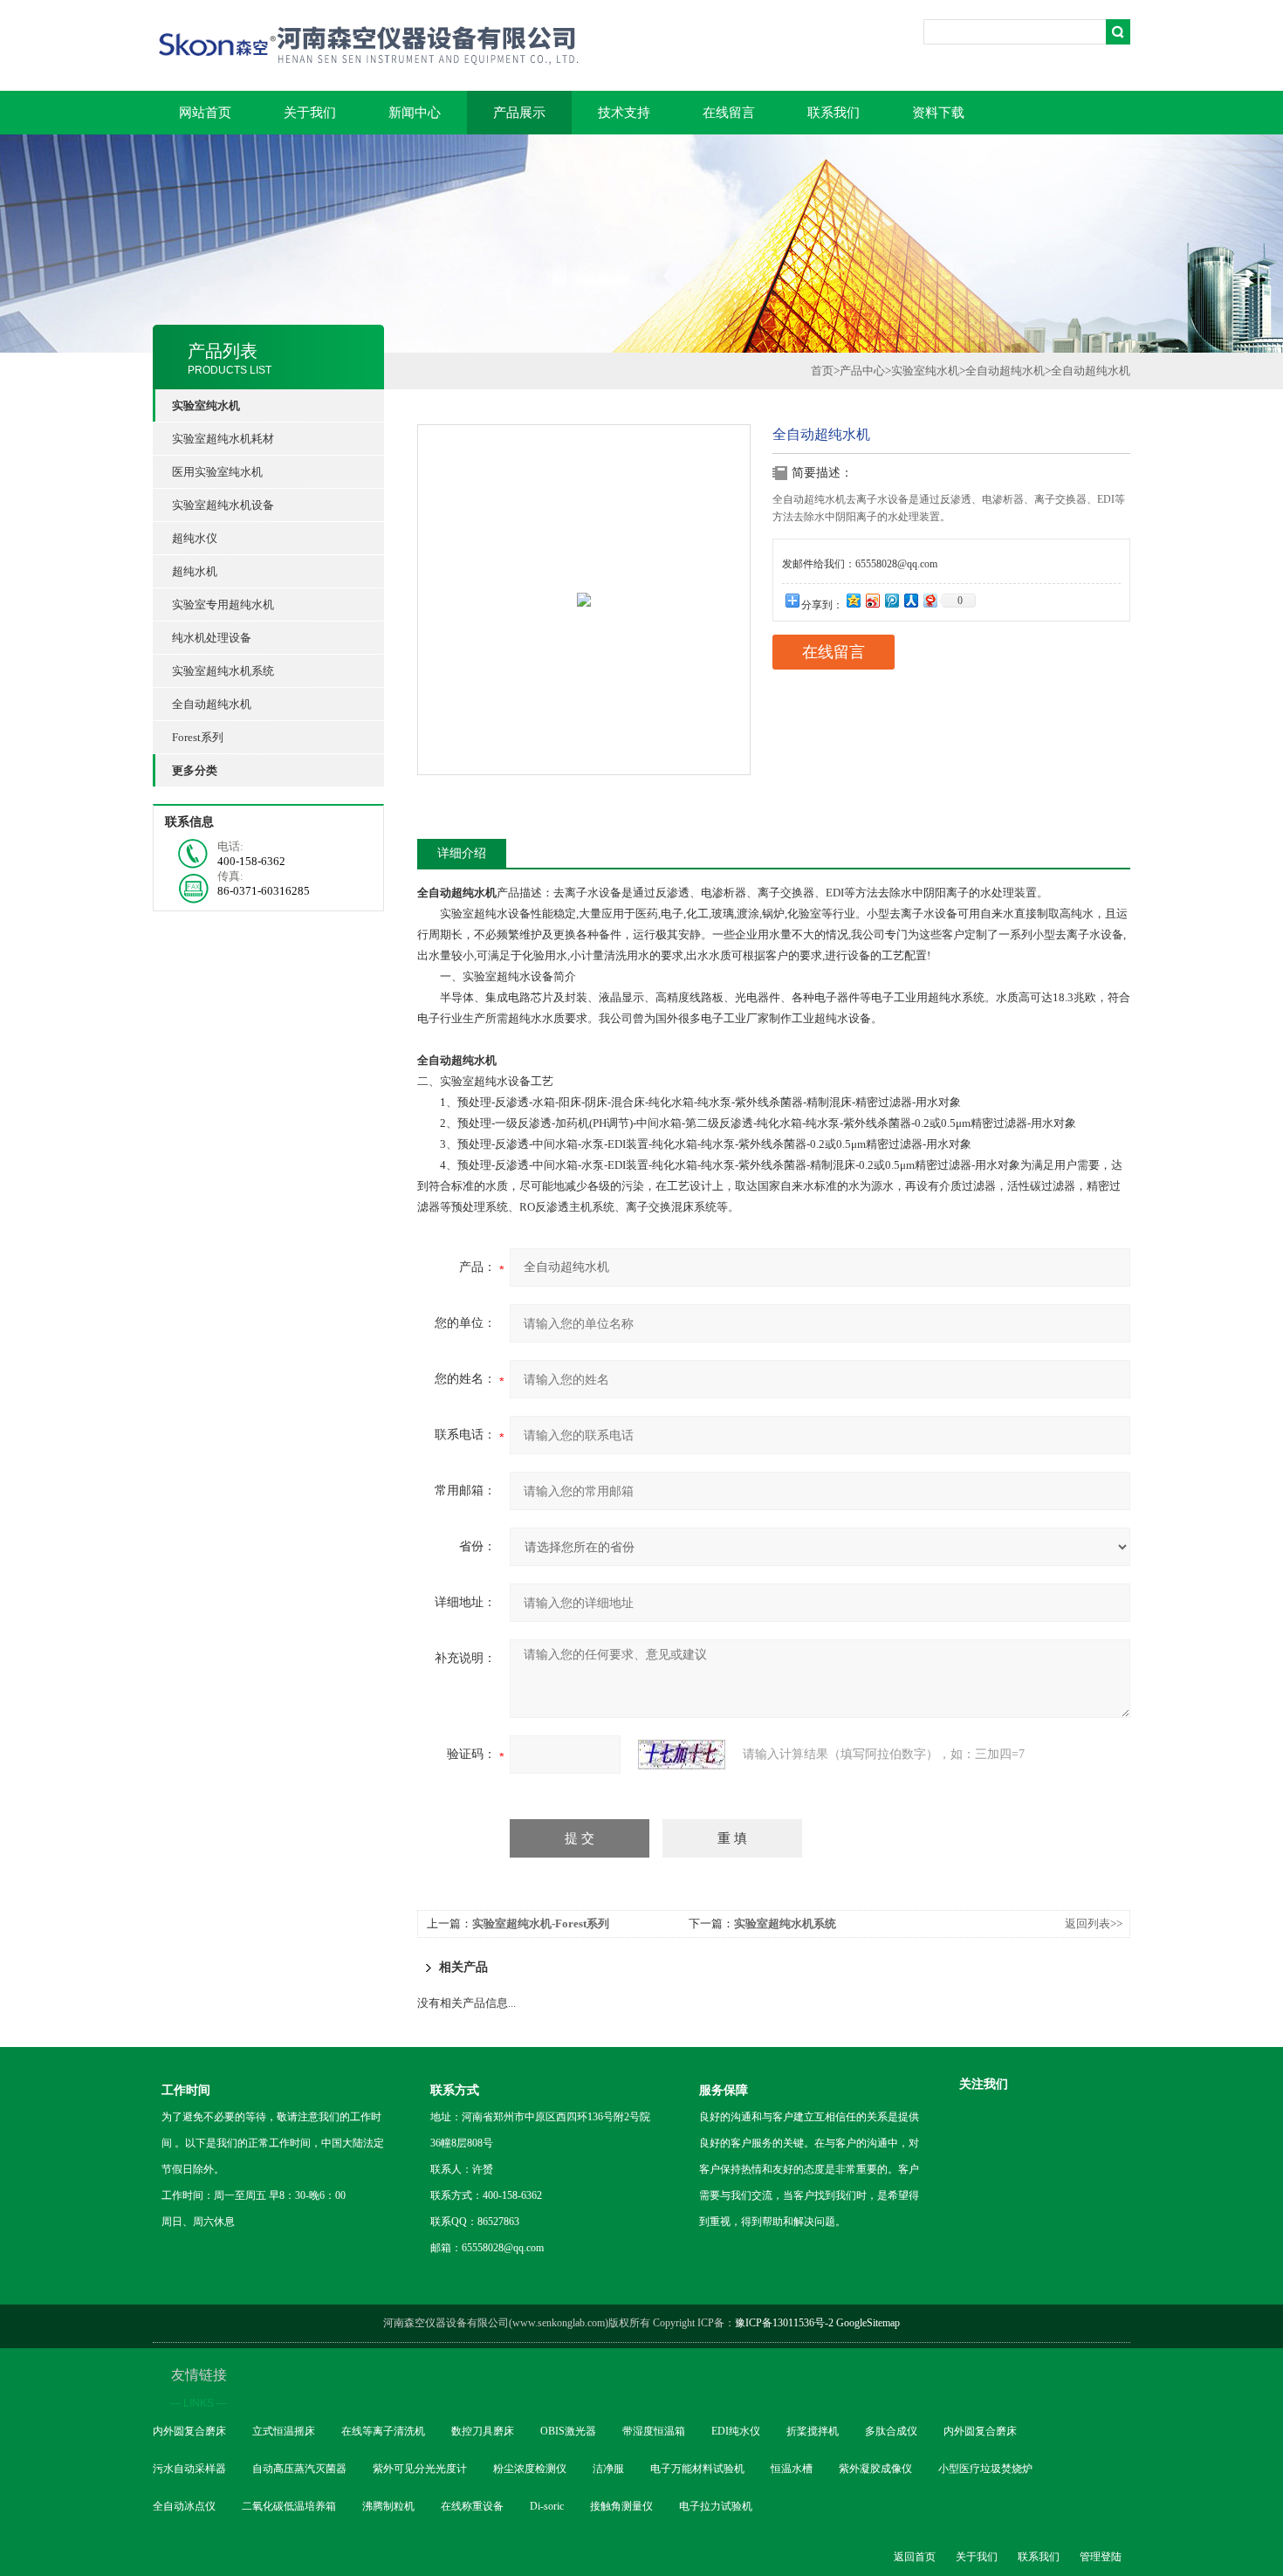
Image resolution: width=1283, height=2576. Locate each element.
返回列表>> (1094, 1923)
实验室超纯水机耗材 (223, 439)
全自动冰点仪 (184, 2506)
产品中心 (862, 371)
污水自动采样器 (189, 2469)
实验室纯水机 (925, 371)
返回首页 (915, 2557)
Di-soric (547, 2506)
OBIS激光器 (568, 2431)
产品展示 (519, 113)
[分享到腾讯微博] (891, 600)
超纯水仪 (195, 538)
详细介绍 (462, 853)
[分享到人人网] (910, 600)
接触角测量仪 (621, 2506)
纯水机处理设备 (212, 638)
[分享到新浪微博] (872, 600)
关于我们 (310, 113)
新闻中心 (415, 113)
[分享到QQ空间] (853, 600)
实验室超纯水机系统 (223, 671)
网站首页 (205, 113)
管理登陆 (1101, 2557)
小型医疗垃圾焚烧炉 (985, 2469)
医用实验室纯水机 (217, 472)
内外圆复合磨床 (189, 2431)
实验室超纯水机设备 (223, 505)
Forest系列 (198, 737)
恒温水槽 (792, 2469)
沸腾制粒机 (388, 2506)
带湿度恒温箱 (654, 2431)
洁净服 (608, 2469)
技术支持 (624, 113)
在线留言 (729, 113)
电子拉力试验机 (716, 2506)
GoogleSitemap (868, 2323)
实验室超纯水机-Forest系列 (541, 1923)
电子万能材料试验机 (697, 2469)
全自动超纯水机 (212, 704)
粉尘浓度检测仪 (530, 2469)
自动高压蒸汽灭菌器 (299, 2469)
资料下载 (938, 113)
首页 (822, 371)
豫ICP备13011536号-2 (784, 2323)
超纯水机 (195, 571)
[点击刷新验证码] (682, 1755)
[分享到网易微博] (930, 600)
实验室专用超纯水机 (223, 605)
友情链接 (199, 2388)
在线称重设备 (472, 2506)
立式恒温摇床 (284, 2431)
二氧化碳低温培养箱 (289, 2506)
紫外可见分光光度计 (420, 2469)
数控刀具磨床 (483, 2431)
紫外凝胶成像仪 (875, 2469)
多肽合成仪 (891, 2431)
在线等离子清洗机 (383, 2431)
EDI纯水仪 (736, 2431)
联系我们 (834, 113)
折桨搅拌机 (813, 2431)
